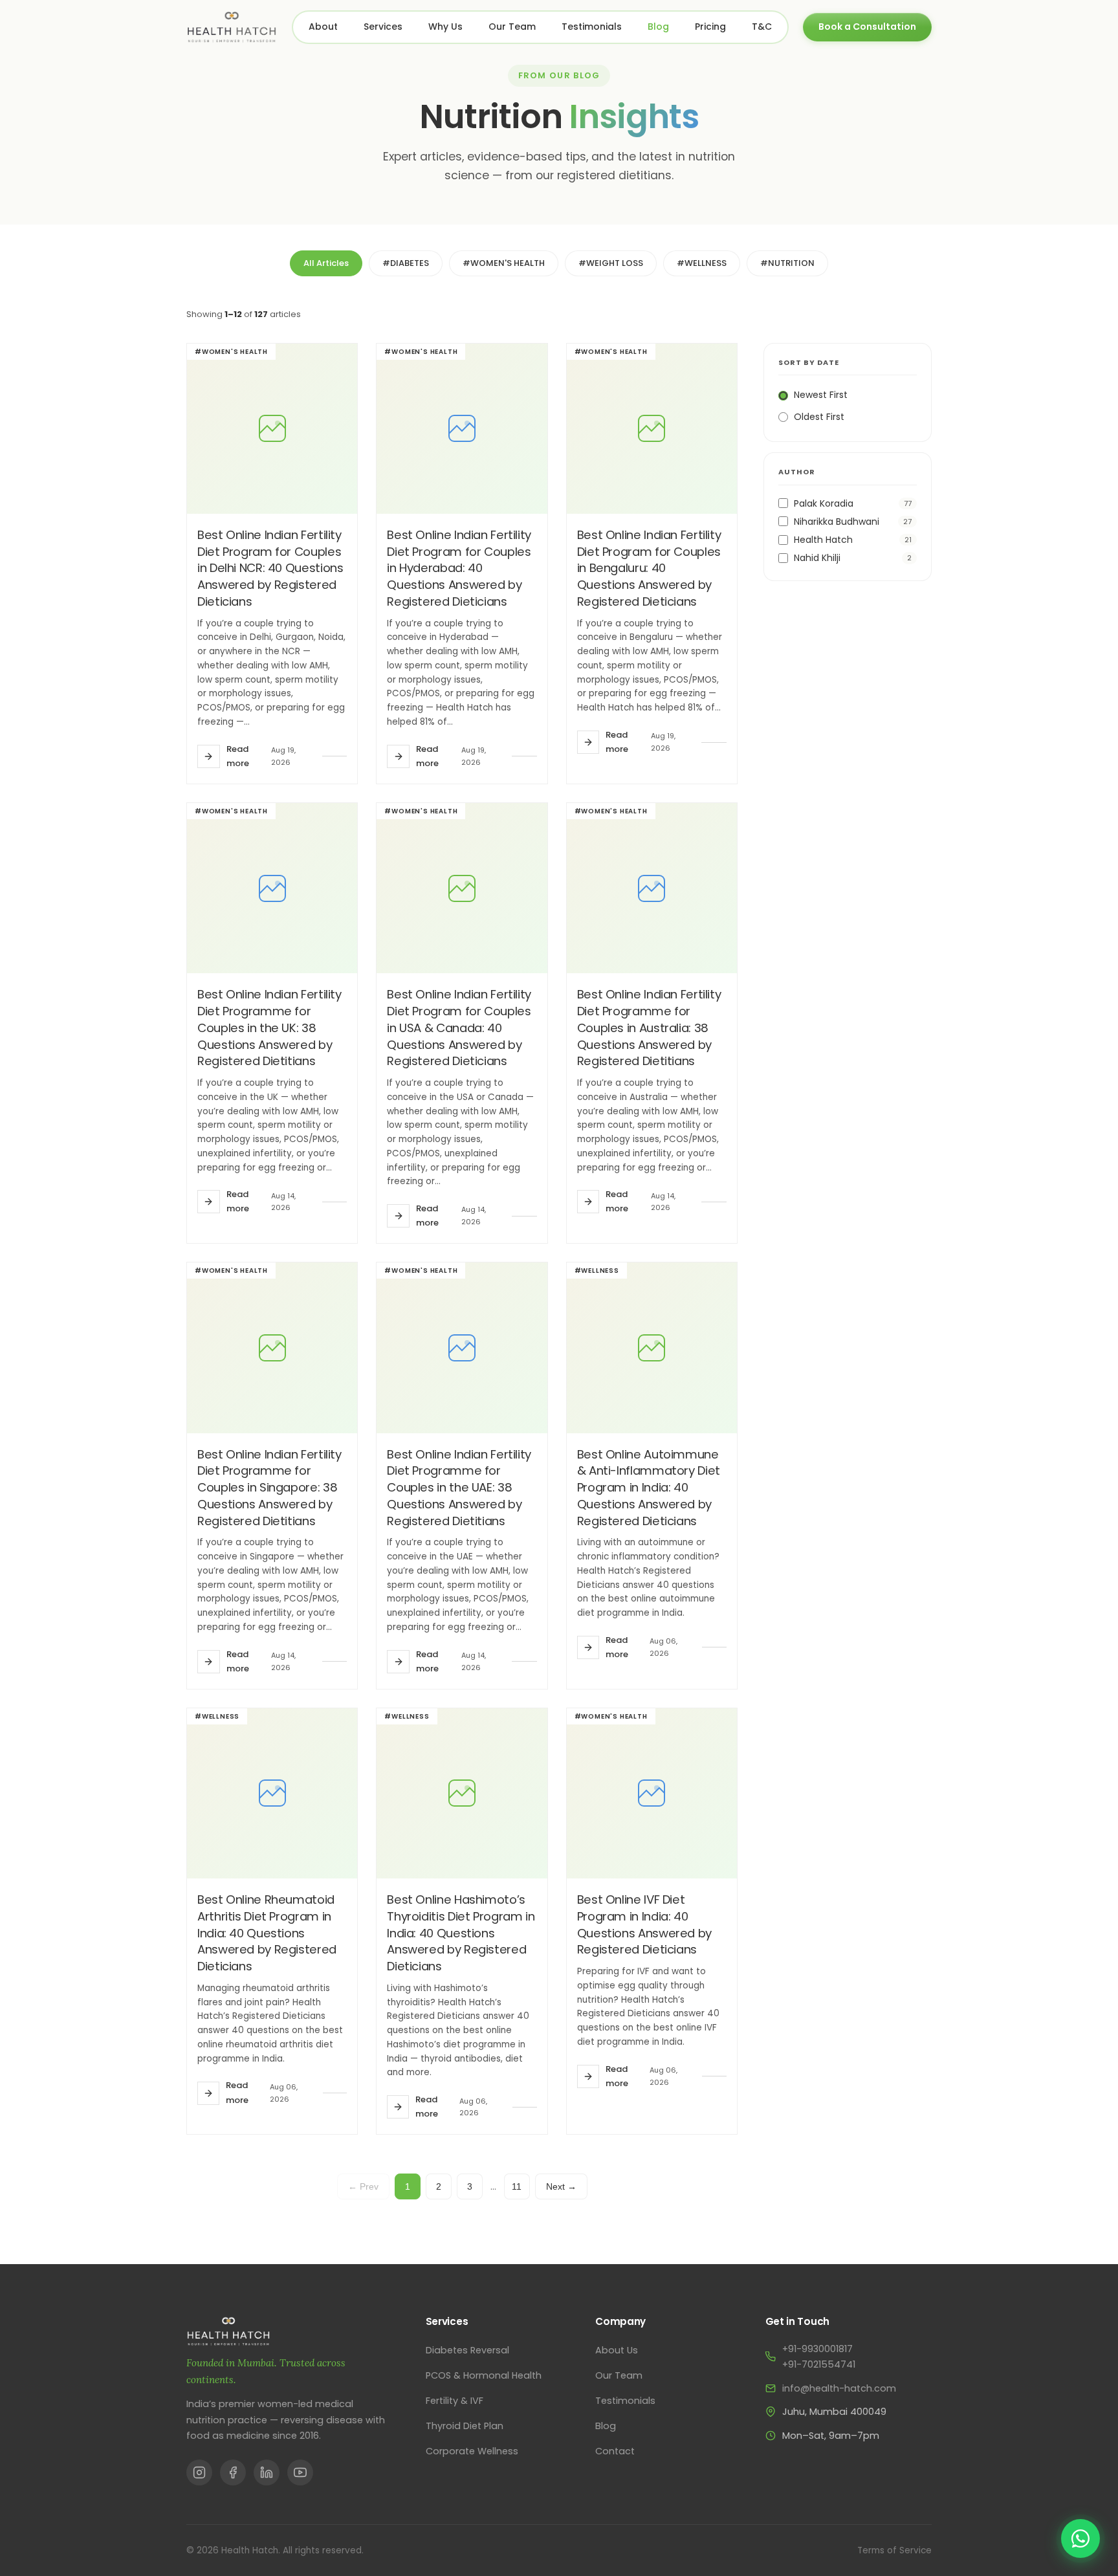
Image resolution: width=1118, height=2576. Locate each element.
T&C (762, 27)
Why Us (445, 27)
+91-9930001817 (817, 2349)
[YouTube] (300, 2472)
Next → (561, 2186)
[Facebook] (233, 2472)
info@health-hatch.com (839, 2388)
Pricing (710, 27)
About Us (617, 2350)
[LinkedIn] (267, 2472)
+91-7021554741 (819, 2364)
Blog (658, 27)
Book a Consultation (867, 27)
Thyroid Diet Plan (465, 2426)
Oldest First (819, 417)
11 (517, 2186)
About (323, 27)
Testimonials (592, 27)
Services (383, 27)
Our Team (512, 27)
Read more (238, 756)
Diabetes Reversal (467, 2350)
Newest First (821, 395)
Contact (615, 2451)
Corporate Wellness (472, 2451)
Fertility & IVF (455, 2401)
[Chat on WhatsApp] (1080, 2538)
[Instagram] (199, 2472)
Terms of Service (894, 2550)
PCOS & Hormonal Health (484, 2375)
